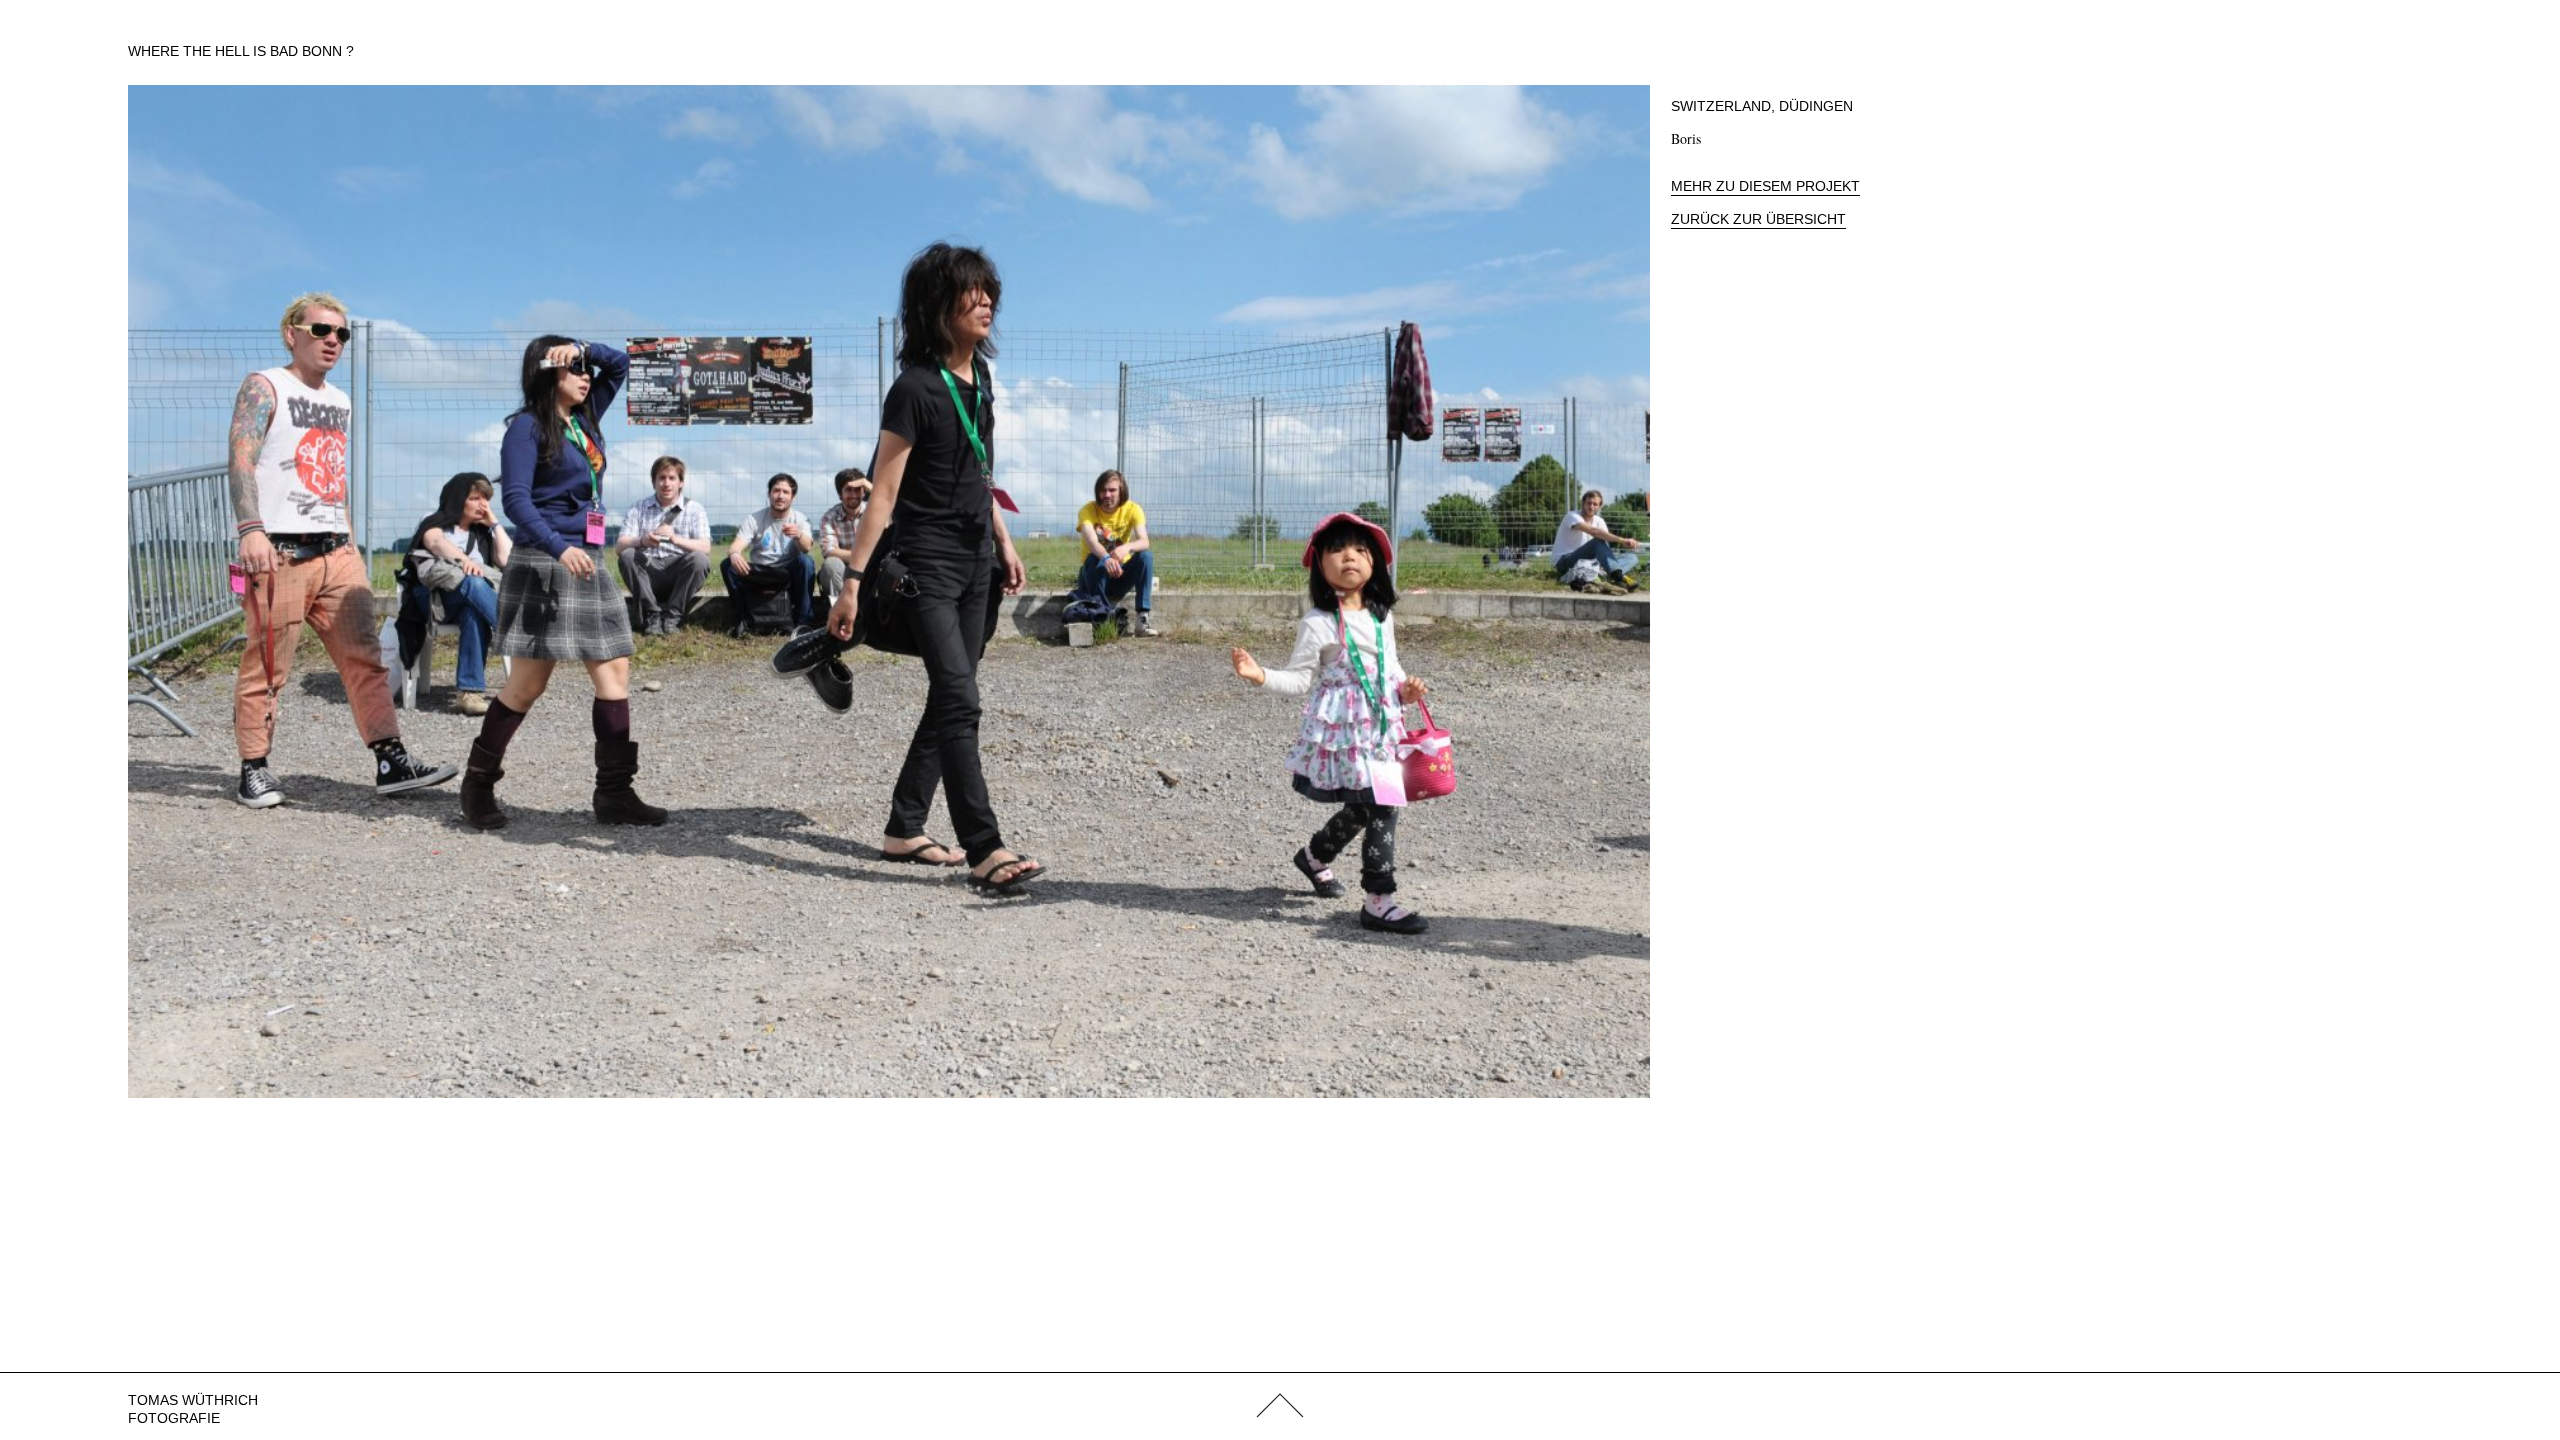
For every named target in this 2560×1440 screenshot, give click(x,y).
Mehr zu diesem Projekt (1765, 186)
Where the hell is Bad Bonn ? (241, 51)
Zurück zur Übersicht (1758, 219)
